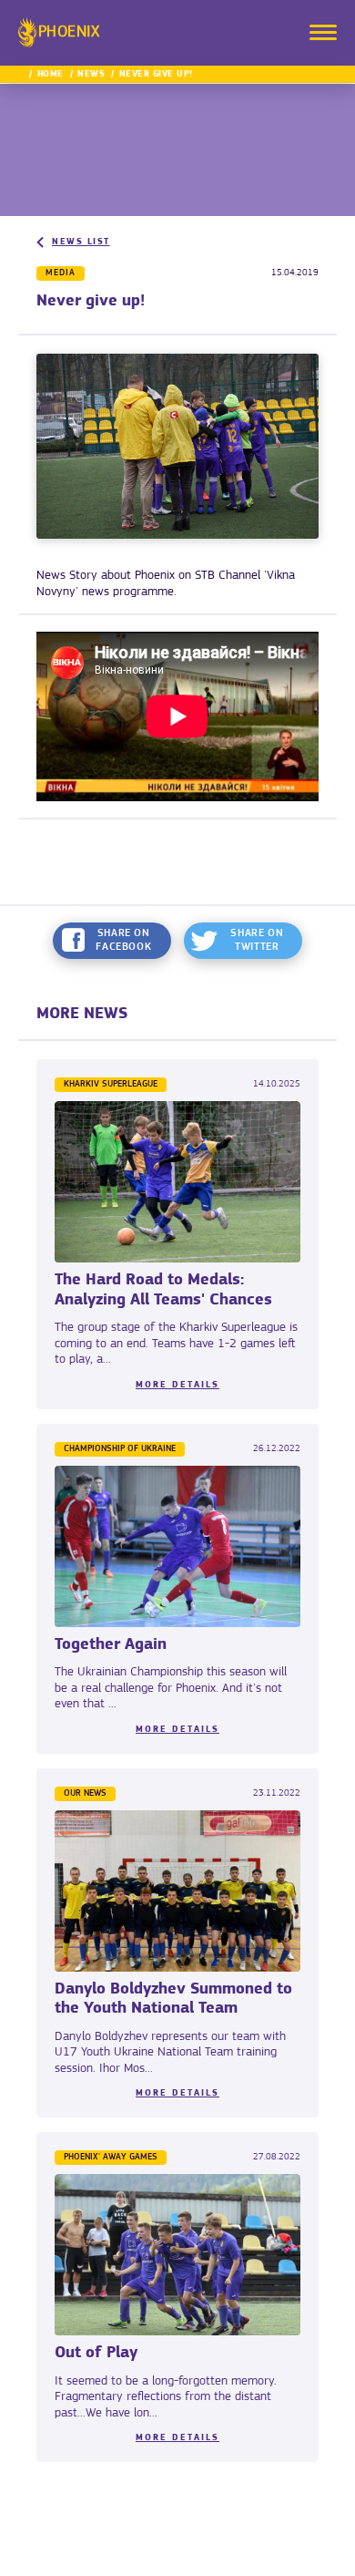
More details (177, 1385)
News (91, 74)
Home (51, 74)
